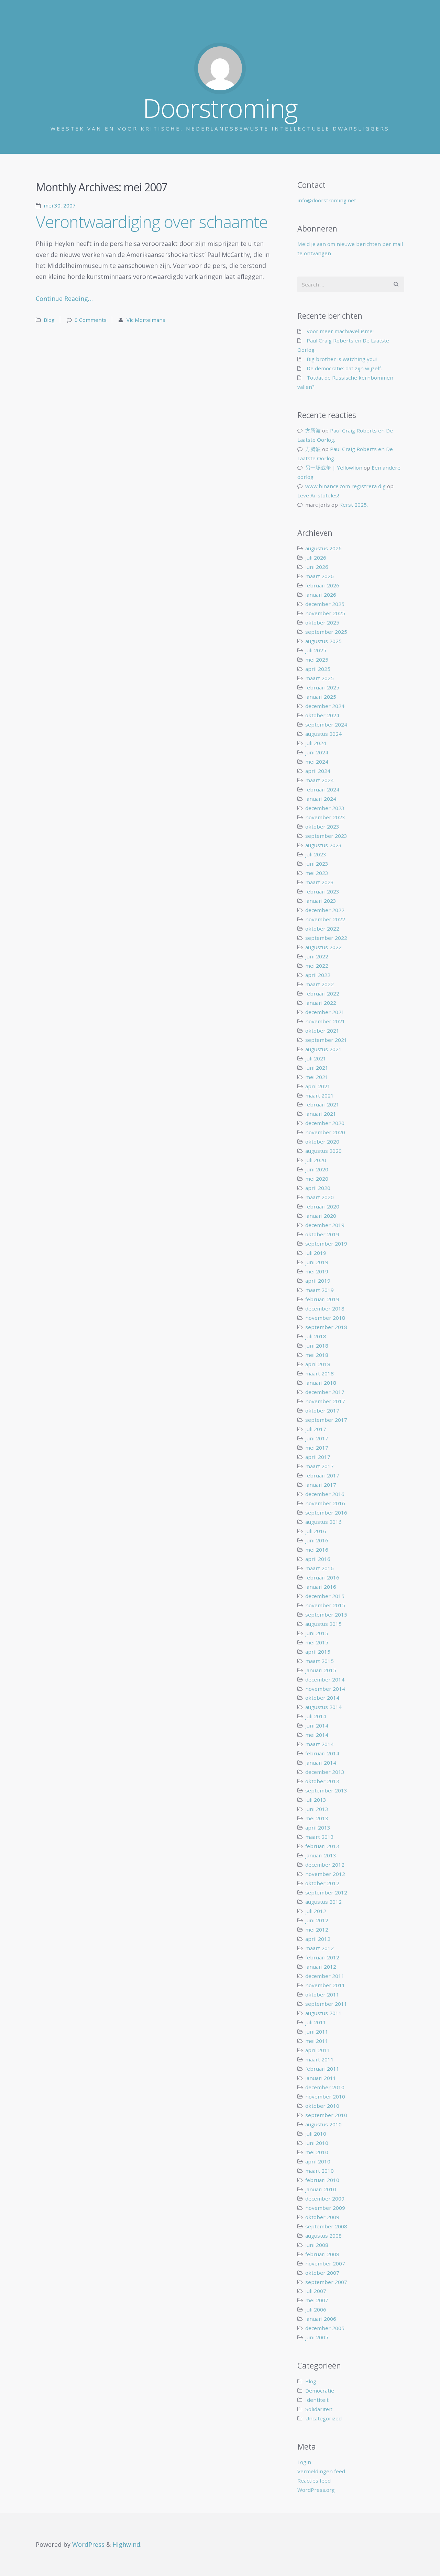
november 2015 (325, 1605)
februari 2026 (322, 585)
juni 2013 (317, 1809)
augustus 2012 (323, 1902)
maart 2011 (320, 2059)
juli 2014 (316, 1716)
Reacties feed (314, 2481)
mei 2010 (317, 2152)
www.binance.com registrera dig (345, 486)
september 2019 (326, 1244)
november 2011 (325, 1985)
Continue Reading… (64, 299)
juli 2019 (316, 1253)
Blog (49, 320)
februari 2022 (322, 993)
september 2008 (326, 2226)
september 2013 (326, 1790)
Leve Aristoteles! (318, 495)
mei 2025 (317, 660)
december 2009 (325, 2198)
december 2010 (325, 2087)
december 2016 (325, 1494)
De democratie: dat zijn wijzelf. (344, 368)
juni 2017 (317, 1438)
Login (304, 2462)
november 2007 (325, 2263)
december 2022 (325, 910)
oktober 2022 (322, 929)
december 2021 (325, 1012)
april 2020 (318, 1188)
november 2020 (325, 1132)
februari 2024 (322, 789)
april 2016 (318, 1559)
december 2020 (325, 1123)
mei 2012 (317, 1930)
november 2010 (325, 2096)
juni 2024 (317, 752)
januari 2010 (321, 2189)
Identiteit (317, 2400)
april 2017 (318, 1457)
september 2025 (326, 632)
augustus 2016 (323, 1522)
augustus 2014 (323, 1707)
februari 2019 (322, 1299)
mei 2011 (317, 2041)
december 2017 (325, 1392)
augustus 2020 (323, 1151)
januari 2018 (321, 1383)
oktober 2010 (322, 2106)
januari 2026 (321, 595)
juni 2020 (317, 1169)
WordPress (88, 2544)
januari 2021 (321, 1114)
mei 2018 (317, 1355)
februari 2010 (322, 2180)
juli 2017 (316, 1429)
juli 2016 (316, 1531)
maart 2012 (320, 1948)
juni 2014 (317, 1725)
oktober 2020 (322, 1141)
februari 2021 (322, 1104)
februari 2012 (322, 1957)
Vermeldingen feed (321, 2471)
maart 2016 (320, 1568)
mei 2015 (317, 1642)
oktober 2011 (322, 1994)
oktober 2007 (322, 2273)
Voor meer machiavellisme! (340, 331)
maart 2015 (320, 1661)
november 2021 (325, 1021)
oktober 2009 (322, 2217)
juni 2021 (317, 1068)
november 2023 (325, 817)
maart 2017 (320, 1466)
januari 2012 (321, 1967)
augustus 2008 (323, 2236)
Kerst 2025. (354, 505)
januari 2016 (321, 1587)
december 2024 (325, 706)
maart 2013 (320, 1837)
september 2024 (326, 724)
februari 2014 (322, 1753)
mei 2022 (317, 966)
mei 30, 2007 (60, 205)
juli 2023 (316, 854)
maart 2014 (320, 1744)
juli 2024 (316, 743)
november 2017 (325, 1401)
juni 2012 (317, 1920)
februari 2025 (322, 687)
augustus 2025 (323, 641)
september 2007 (326, 2282)
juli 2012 (316, 1911)
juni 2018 (317, 1346)
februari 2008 (322, 2254)
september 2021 (326, 1040)
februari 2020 (322, 1206)
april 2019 (318, 1281)
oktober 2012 (322, 1883)
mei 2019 (317, 1271)
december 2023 (325, 808)
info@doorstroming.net (327, 200)
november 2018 (325, 1318)
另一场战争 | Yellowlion (334, 468)
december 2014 (325, 1679)
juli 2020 (316, 1160)
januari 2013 (321, 1855)
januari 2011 (321, 2078)
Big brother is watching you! (342, 359)
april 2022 (318, 975)
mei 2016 (317, 1550)
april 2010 (318, 2161)
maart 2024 (320, 780)
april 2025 (318, 669)
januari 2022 (321, 1003)
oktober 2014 (322, 1698)
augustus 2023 (323, 845)
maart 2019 (320, 1290)
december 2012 (325, 1865)
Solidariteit (319, 2409)
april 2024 (318, 771)
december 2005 (325, 2328)
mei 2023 (317, 873)
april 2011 (318, 2050)
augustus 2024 (323, 734)
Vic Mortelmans (146, 320)
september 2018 (326, 1327)
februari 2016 (322, 1577)
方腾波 (313, 430)
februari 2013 (322, 1846)
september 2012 (326, 1892)
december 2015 (325, 1596)
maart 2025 (320, 678)
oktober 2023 (322, 826)
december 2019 (325, 1225)
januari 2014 (321, 1763)
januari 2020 (321, 1216)
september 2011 (326, 2004)
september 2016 (326, 1512)
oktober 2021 (322, 1031)
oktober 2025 (322, 622)
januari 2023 (321, 901)
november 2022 (325, 919)
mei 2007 (317, 2300)
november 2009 (325, 2208)
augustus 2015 (323, 1624)
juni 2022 (317, 956)
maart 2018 (320, 1373)
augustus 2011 (323, 2013)
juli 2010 (316, 2134)
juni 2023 (317, 864)
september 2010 (326, 2115)
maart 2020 (320, 1197)
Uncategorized (323, 2418)
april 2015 (318, 1652)
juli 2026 (316, 558)
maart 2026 (320, 576)
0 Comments (91, 320)
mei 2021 (317, 1077)
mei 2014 (317, 1735)
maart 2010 (320, 2171)
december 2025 (325, 604)
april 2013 (318, 1827)
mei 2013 (317, 1818)
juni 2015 (317, 1633)
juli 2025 (316, 650)
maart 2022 (320, 984)
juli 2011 (316, 2022)
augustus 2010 (323, 2124)
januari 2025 (321, 697)
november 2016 (325, 1503)
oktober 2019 (322, 1234)
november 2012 (325, 1874)
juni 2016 (317, 1540)
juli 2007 (316, 2291)
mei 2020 (317, 1179)
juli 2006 (316, 2309)
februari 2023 (322, 891)
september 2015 (326, 1615)
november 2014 (325, 1689)
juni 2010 (317, 2143)
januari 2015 (321, 1670)
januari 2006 (321, 2319)
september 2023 (326, 836)
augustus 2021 (323, 1049)
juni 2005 (317, 2337)
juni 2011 (317, 2032)
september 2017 (326, 1420)
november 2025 (325, 613)
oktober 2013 (322, 1781)
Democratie (320, 2391)
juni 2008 (317, 2245)
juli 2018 (316, 1336)
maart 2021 (320, 1095)
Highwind (126, 2544)
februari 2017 (322, 1475)
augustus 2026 (323, 548)
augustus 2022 (323, 947)
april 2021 (318, 1086)
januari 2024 (321, 799)
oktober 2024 (322, 715)
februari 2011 (322, 2069)
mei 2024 (317, 762)
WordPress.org (316, 2490)
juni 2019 (317, 1262)
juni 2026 (317, 567)
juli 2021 (316, 1058)
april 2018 (318, 1364)
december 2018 (325, 1308)
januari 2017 (321, 1485)
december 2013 (325, 1772)
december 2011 (325, 1976)
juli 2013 (316, 1800)
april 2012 (318, 1939)
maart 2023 (320, 882)
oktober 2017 (322, 1410)
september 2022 (326, 938)
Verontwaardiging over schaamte (152, 222)
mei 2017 (317, 1448)
